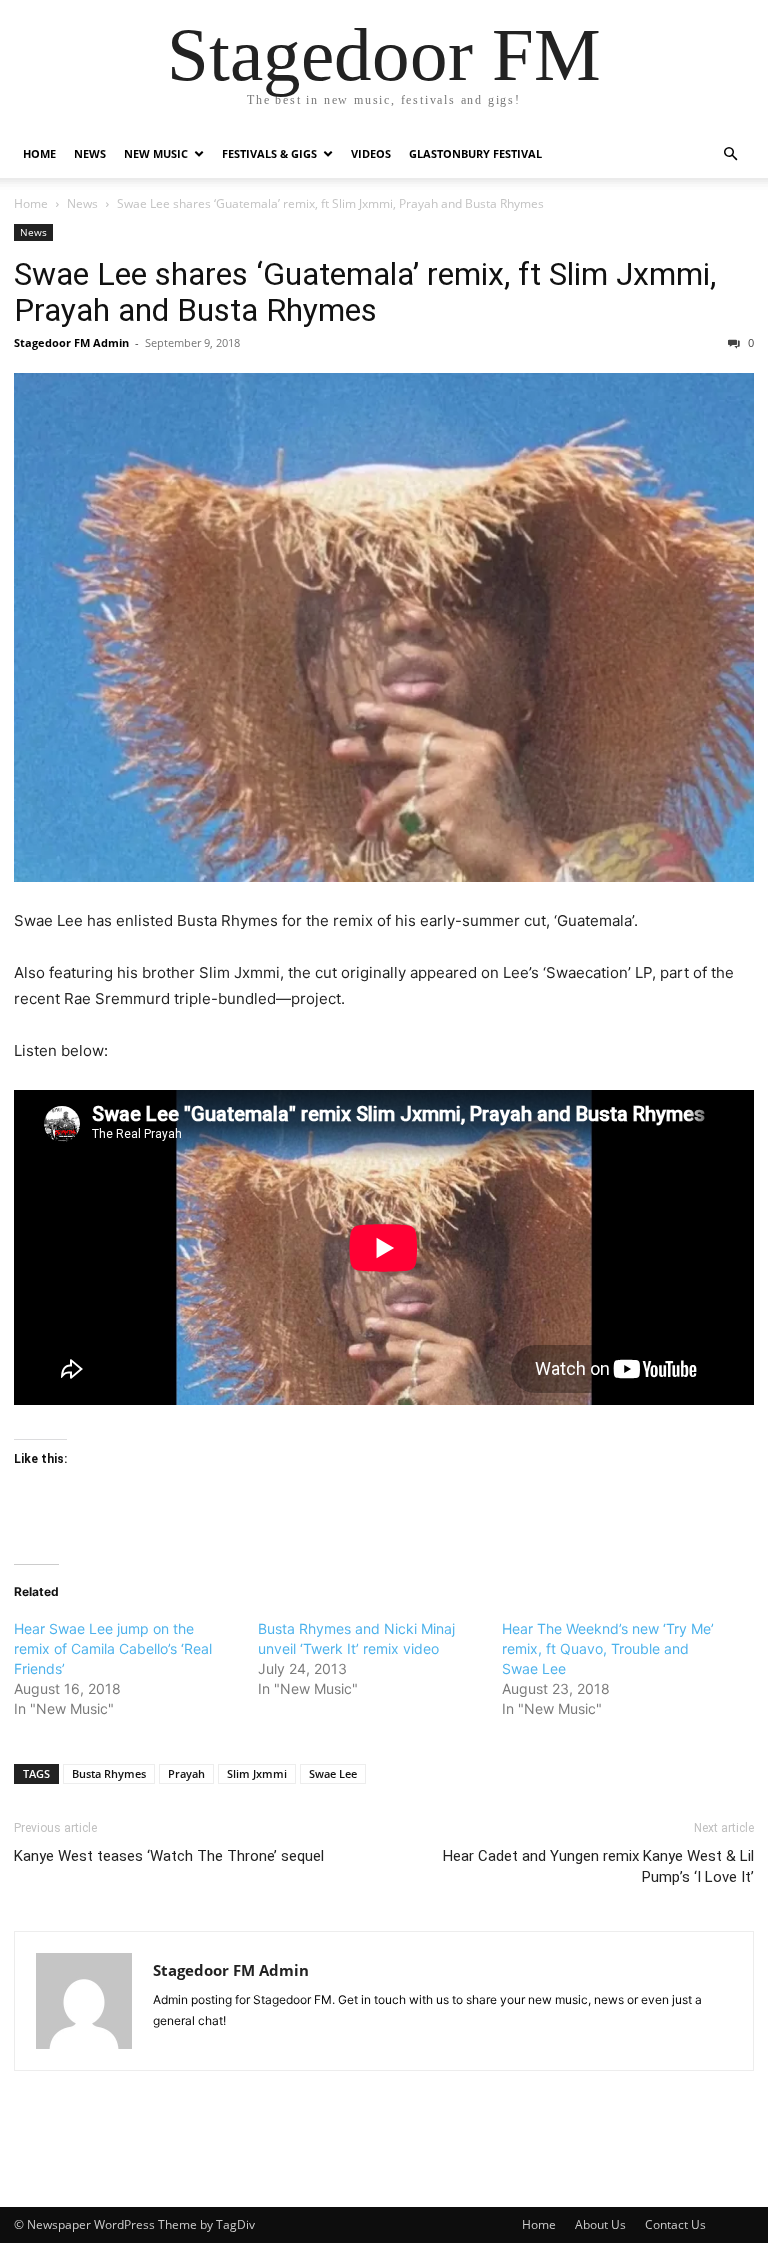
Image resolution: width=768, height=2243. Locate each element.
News (90, 153)
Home (39, 153)
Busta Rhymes (109, 1773)
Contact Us (675, 2224)
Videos (371, 153)
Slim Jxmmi (257, 1773)
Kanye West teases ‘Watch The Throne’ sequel (169, 1856)
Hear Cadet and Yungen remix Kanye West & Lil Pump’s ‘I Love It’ (598, 1866)
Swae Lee (333, 1773)
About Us (600, 2224)
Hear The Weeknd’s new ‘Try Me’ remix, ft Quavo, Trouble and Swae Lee (608, 1648)
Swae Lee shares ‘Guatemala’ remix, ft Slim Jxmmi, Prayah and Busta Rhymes (365, 292)
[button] (730, 154)
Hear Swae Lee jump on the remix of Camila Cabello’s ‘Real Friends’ (113, 1648)
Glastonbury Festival (475, 153)
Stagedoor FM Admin (71, 342)
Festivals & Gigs (269, 153)
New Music (156, 153)
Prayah (186, 1773)
